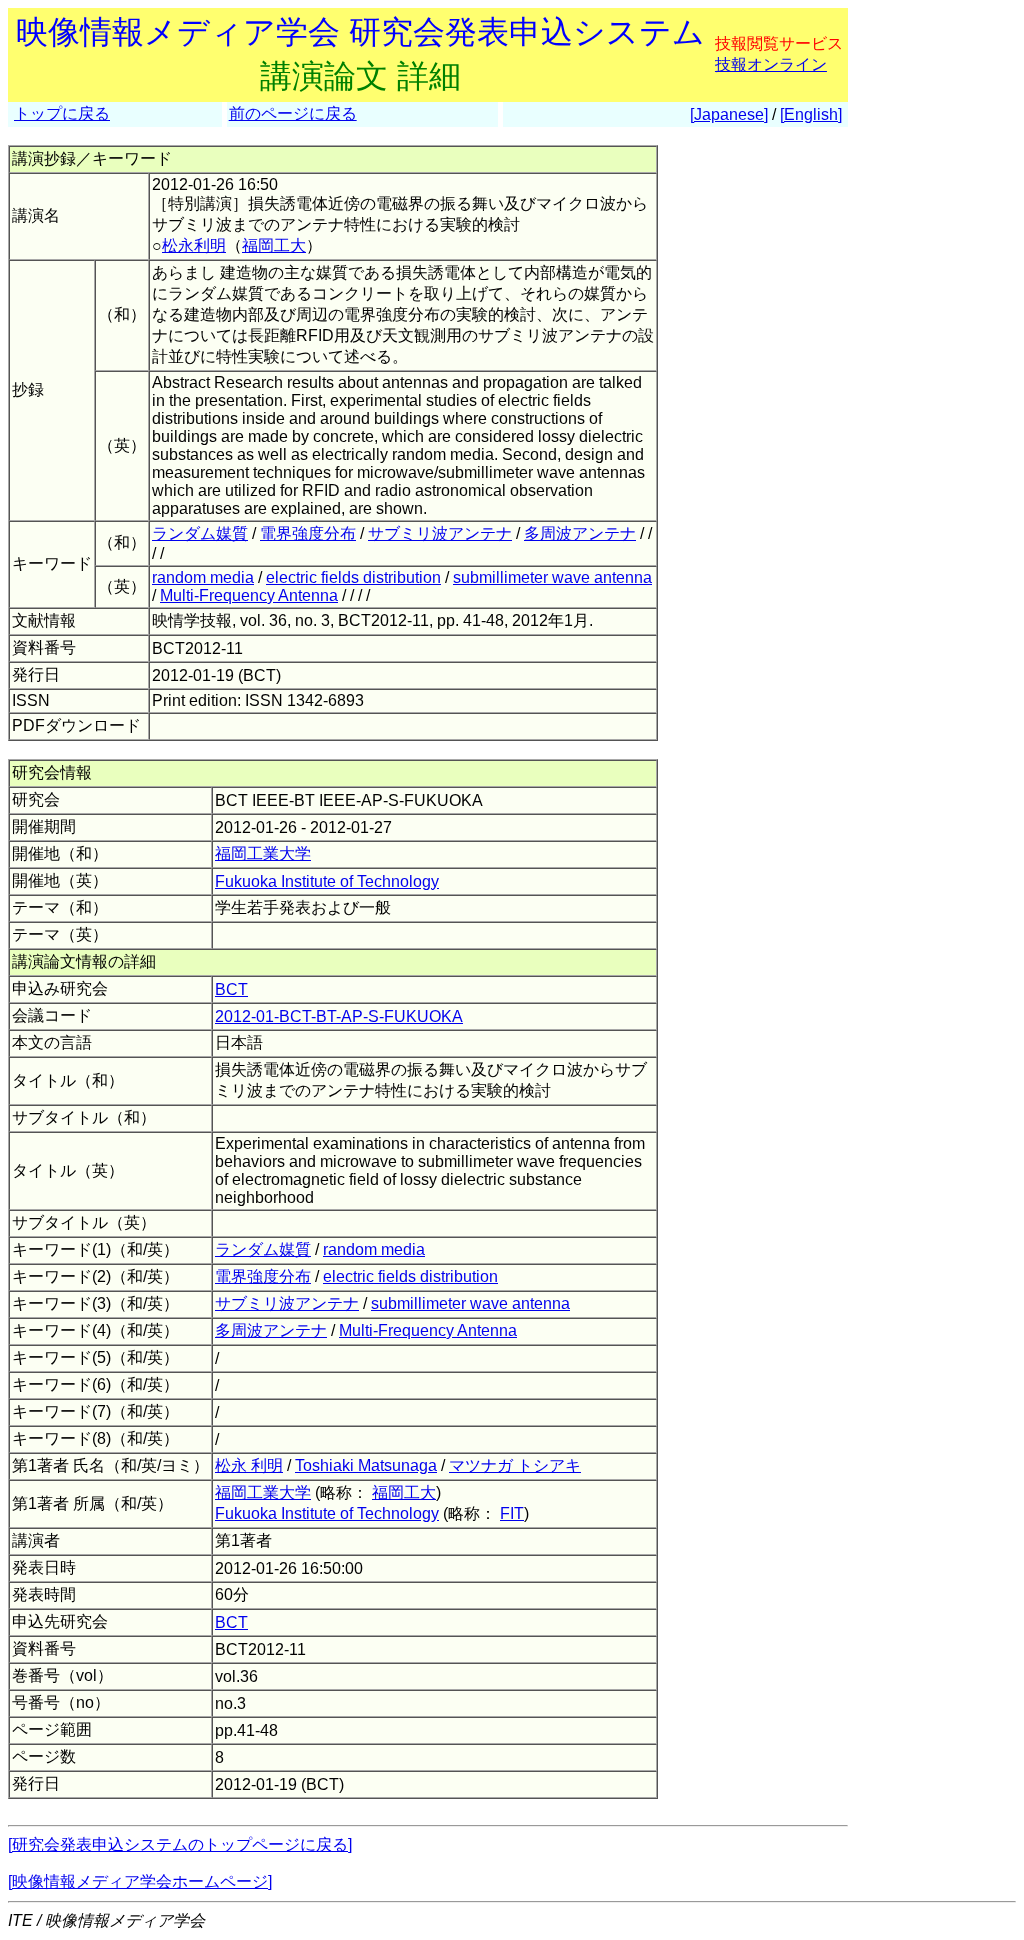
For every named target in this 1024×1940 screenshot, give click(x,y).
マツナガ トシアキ (515, 1465)
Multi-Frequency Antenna (249, 595)
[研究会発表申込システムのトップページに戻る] (180, 1844)
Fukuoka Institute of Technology (327, 881)
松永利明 (194, 245)
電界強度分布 (308, 533)
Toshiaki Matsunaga (366, 1465)
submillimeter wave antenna (552, 577)
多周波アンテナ (580, 533)
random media (203, 577)
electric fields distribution (353, 577)
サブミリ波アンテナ (440, 533)
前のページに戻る (293, 113)
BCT (231, 989)
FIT (512, 1513)
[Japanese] (729, 114)
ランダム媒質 (200, 533)
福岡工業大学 (263, 853)
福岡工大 (274, 245)
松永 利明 (249, 1465)
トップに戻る (62, 113)
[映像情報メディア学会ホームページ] (140, 1881)
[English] (811, 114)
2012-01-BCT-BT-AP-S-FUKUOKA (339, 1016)
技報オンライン (771, 64)
